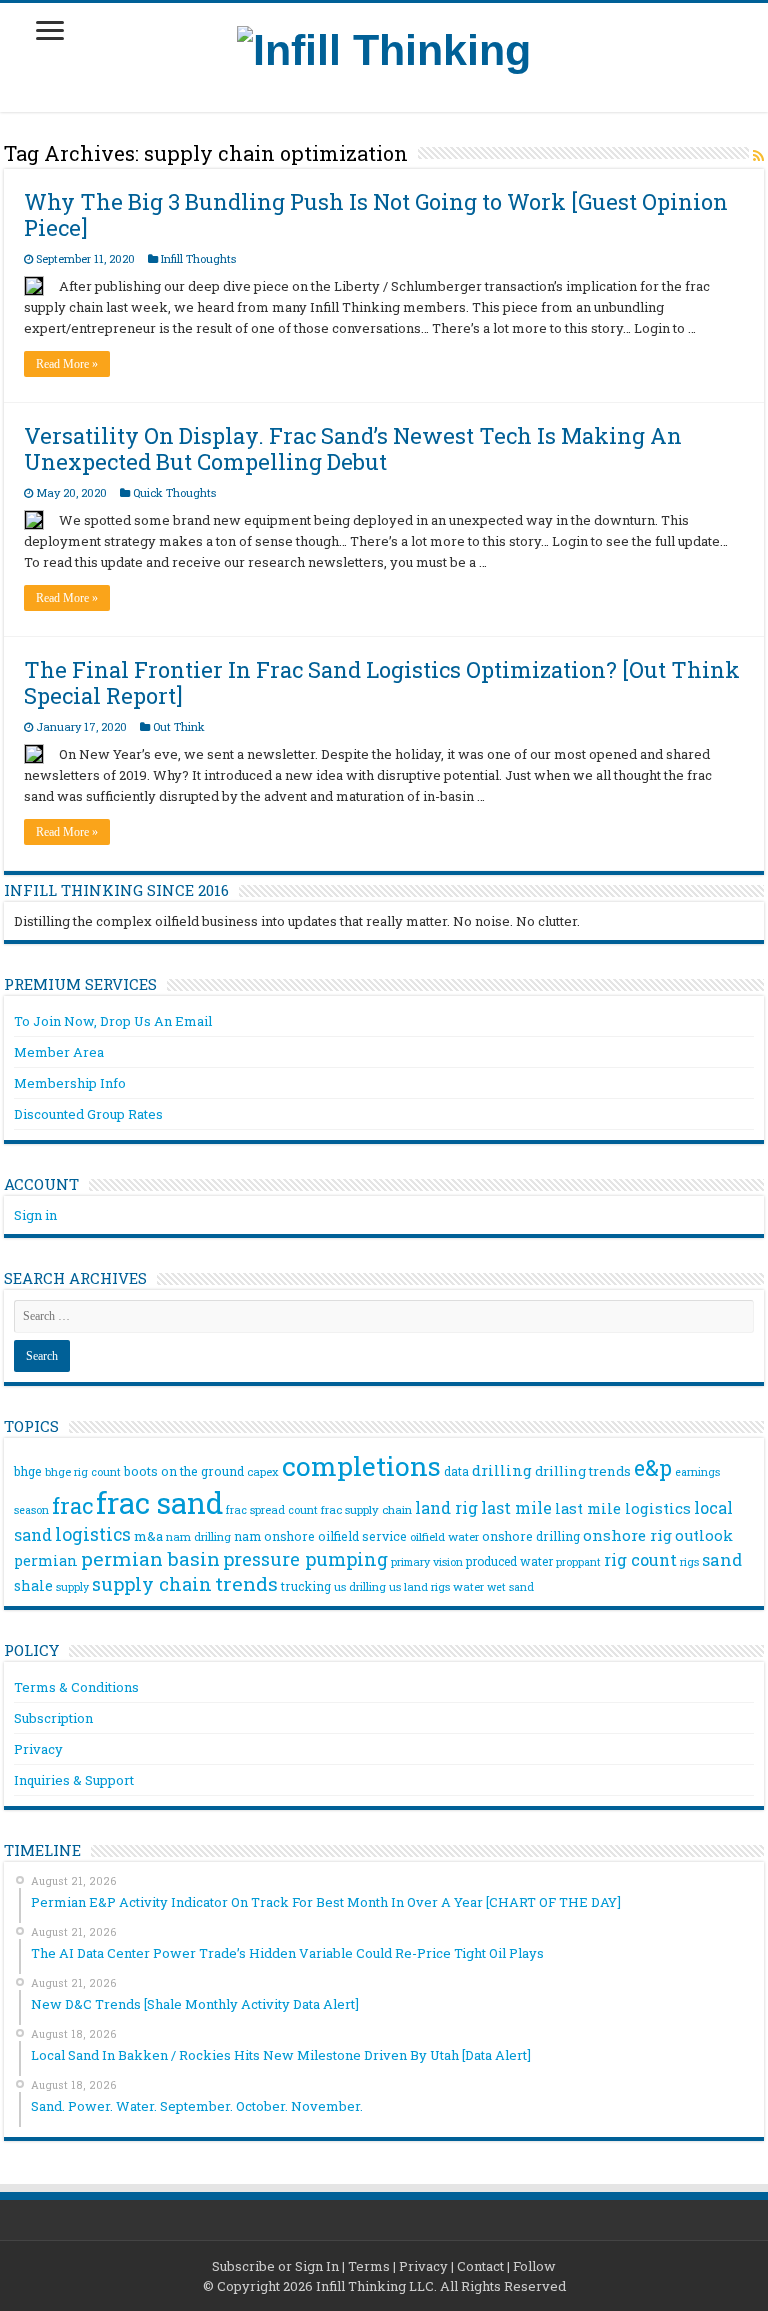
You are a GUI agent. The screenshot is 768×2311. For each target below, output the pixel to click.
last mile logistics (623, 1508)
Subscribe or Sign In (275, 2266)
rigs (689, 1561)
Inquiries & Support (74, 1780)
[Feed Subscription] (758, 155)
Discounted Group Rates (88, 1114)
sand (722, 1559)
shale (33, 1586)
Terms (369, 2266)
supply (72, 1587)
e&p (653, 1468)
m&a (148, 1536)
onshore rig (627, 1535)
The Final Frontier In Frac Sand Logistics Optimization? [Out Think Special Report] (382, 682)
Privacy (38, 1749)
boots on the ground (184, 1471)
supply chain (152, 1584)
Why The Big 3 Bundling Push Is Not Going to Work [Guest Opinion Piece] (376, 214)
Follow (534, 2266)
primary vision (427, 1562)
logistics (93, 1534)
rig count (640, 1559)
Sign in (35, 1215)
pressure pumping (305, 1559)
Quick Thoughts (174, 492)
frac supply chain (366, 1509)
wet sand (510, 1587)
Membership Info (70, 1083)
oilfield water (444, 1536)
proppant (578, 1562)
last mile (516, 1507)
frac (72, 1505)
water (468, 1586)
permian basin (150, 1558)
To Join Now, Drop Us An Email (113, 1021)
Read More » (67, 364)
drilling (502, 1470)
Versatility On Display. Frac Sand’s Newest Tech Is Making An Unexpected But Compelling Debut (353, 448)
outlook (704, 1535)
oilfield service (362, 1536)
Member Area (59, 1052)
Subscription (53, 1718)
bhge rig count (83, 1472)
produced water (509, 1561)
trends (246, 1583)
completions (361, 1465)
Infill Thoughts (198, 258)
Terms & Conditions (76, 1687)
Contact (480, 2266)
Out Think (179, 726)
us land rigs (419, 1586)
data (456, 1471)
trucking (306, 1586)
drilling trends (583, 1471)
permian (46, 1560)
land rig (446, 1507)
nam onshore (274, 1536)
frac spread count (272, 1509)
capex (263, 1471)
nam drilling (198, 1536)
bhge (28, 1471)
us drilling (360, 1586)
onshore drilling (531, 1536)
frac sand (159, 1502)
